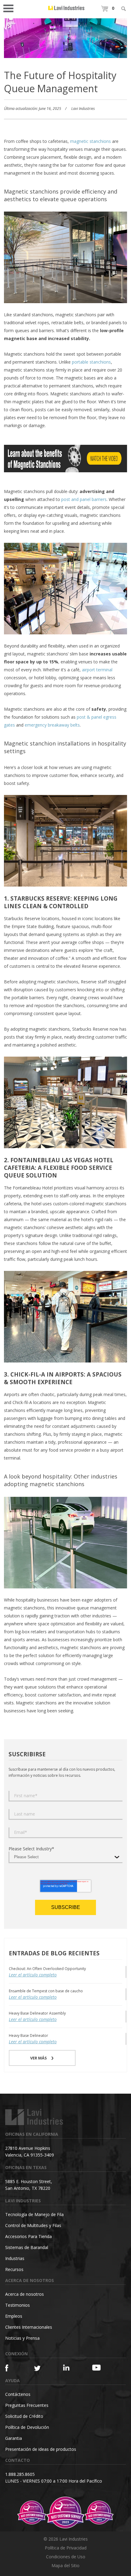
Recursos (14, 2269)
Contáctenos (18, 2394)
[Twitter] (41, 2369)
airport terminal (97, 670)
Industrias (15, 2258)
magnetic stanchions (90, 141)
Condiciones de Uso (66, 2557)
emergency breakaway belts (52, 725)
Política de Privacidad (66, 2548)
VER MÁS (39, 2058)
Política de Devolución (27, 2427)
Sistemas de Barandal (27, 2247)
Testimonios (18, 2305)
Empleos (14, 2316)
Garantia (14, 2438)
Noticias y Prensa (22, 2338)
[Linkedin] (70, 2368)
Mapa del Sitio (65, 2565)
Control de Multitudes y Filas (33, 2225)
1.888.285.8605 (20, 2474)
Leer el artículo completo (33, 1975)
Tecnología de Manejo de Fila (34, 2214)
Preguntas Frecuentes (27, 2405)
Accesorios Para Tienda (28, 2236)
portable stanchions (91, 362)
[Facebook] (12, 2368)
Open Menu (10, 8)
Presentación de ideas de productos (41, 2449)
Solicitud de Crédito (24, 2416)
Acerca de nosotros (25, 2294)
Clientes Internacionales (29, 2327)
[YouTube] (99, 2367)
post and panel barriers (84, 499)
